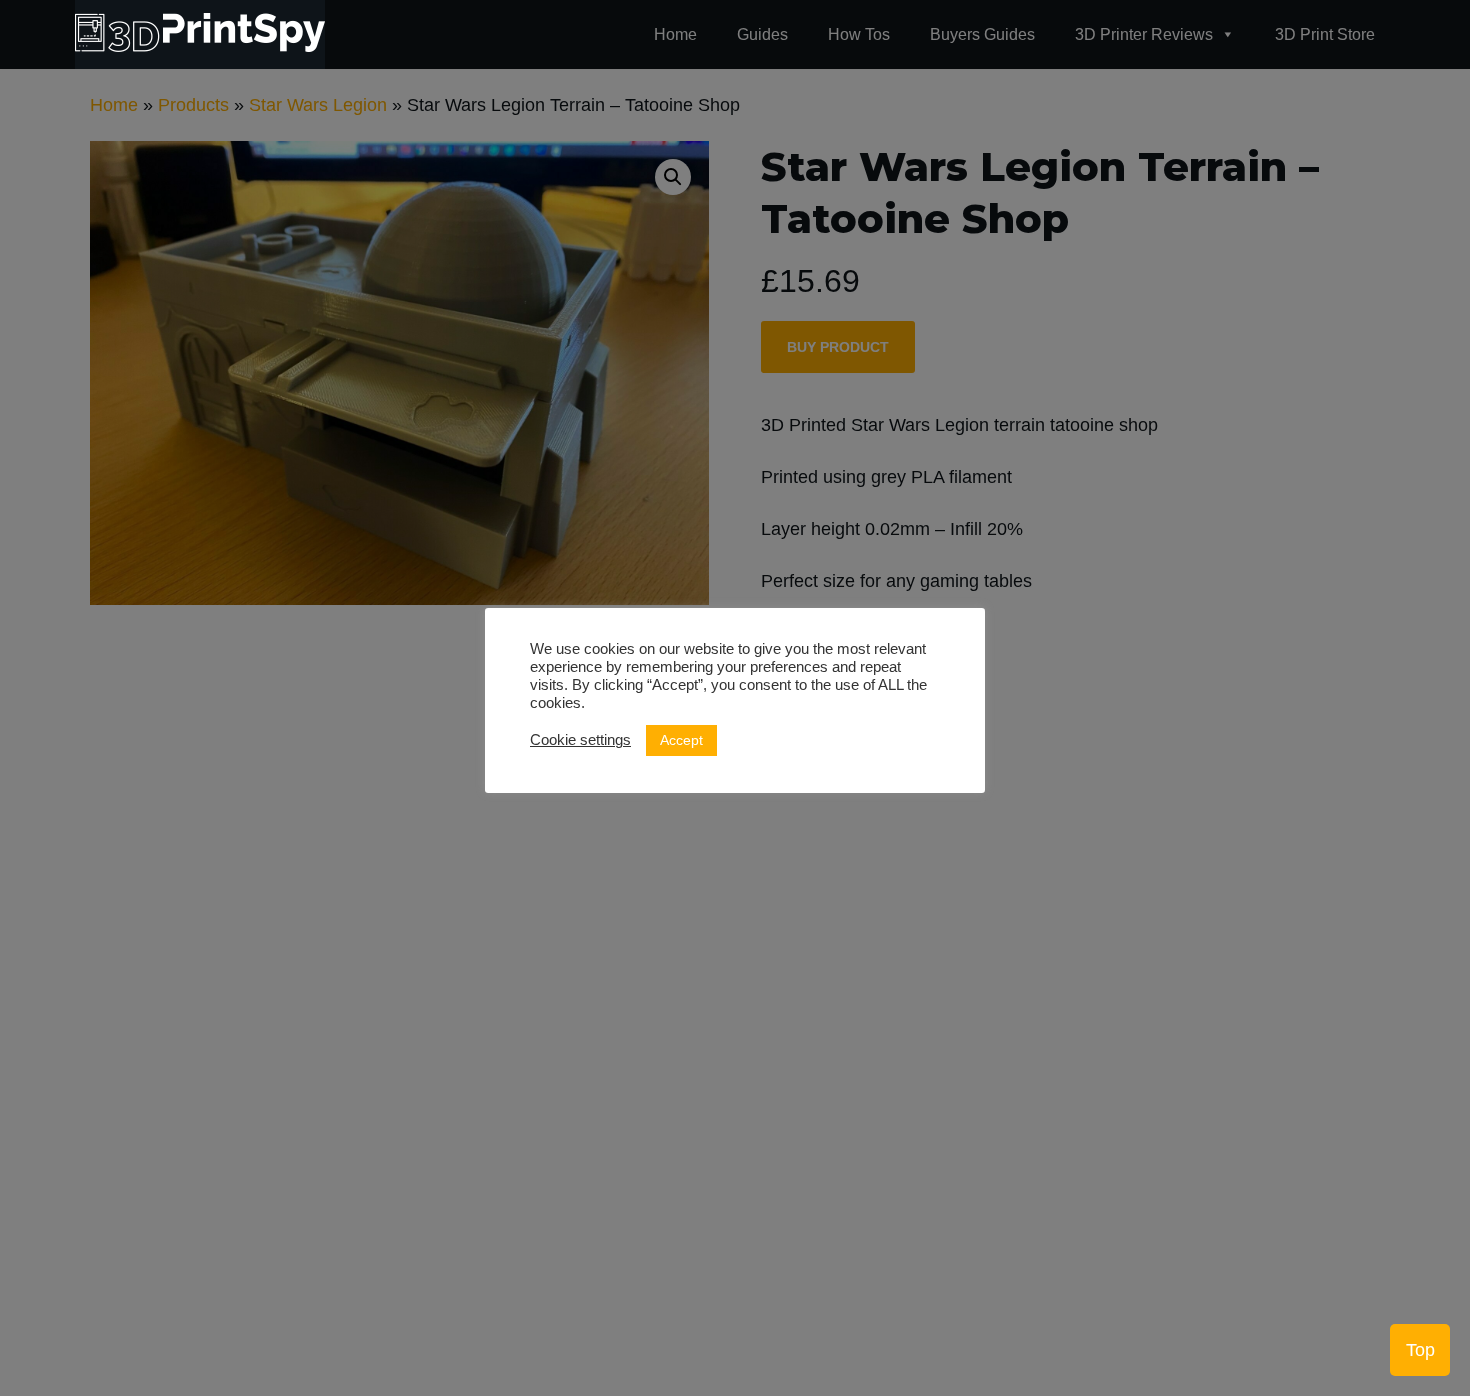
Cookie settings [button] (580, 740)
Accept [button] (681, 740)
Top (1420, 1350)
